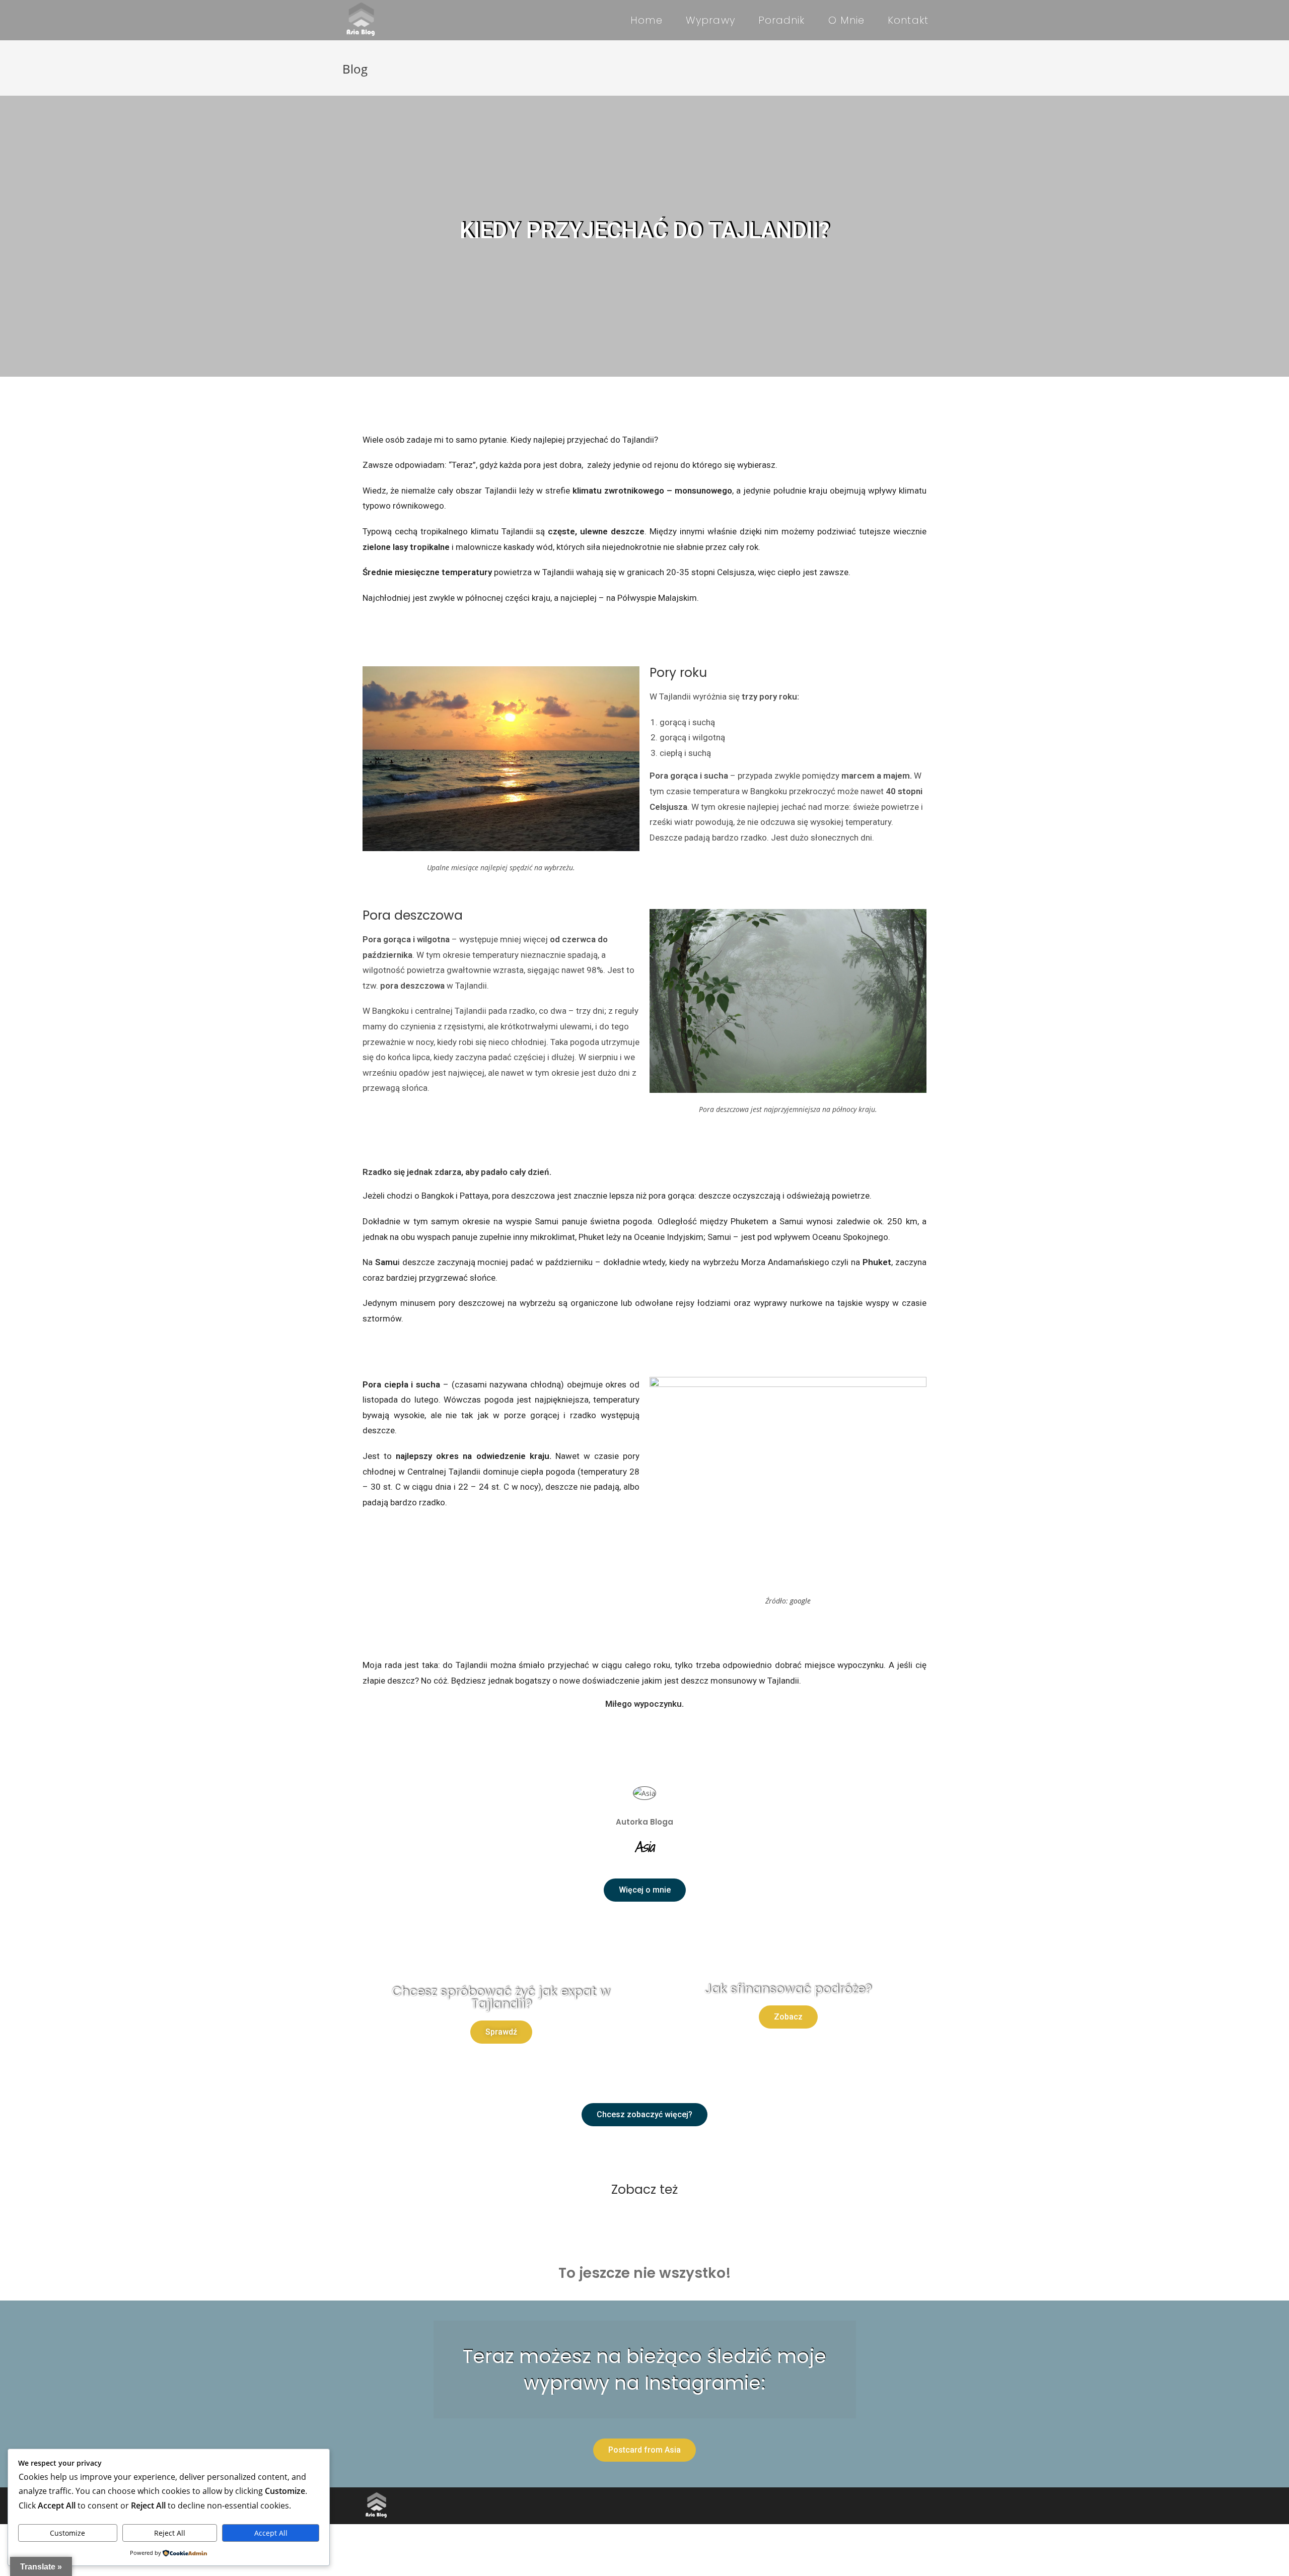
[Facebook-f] (871, 2506)
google (800, 1601)
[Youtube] (916, 2506)
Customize (67, 2533)
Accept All (271, 2533)
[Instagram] (894, 2506)
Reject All (170, 2533)
